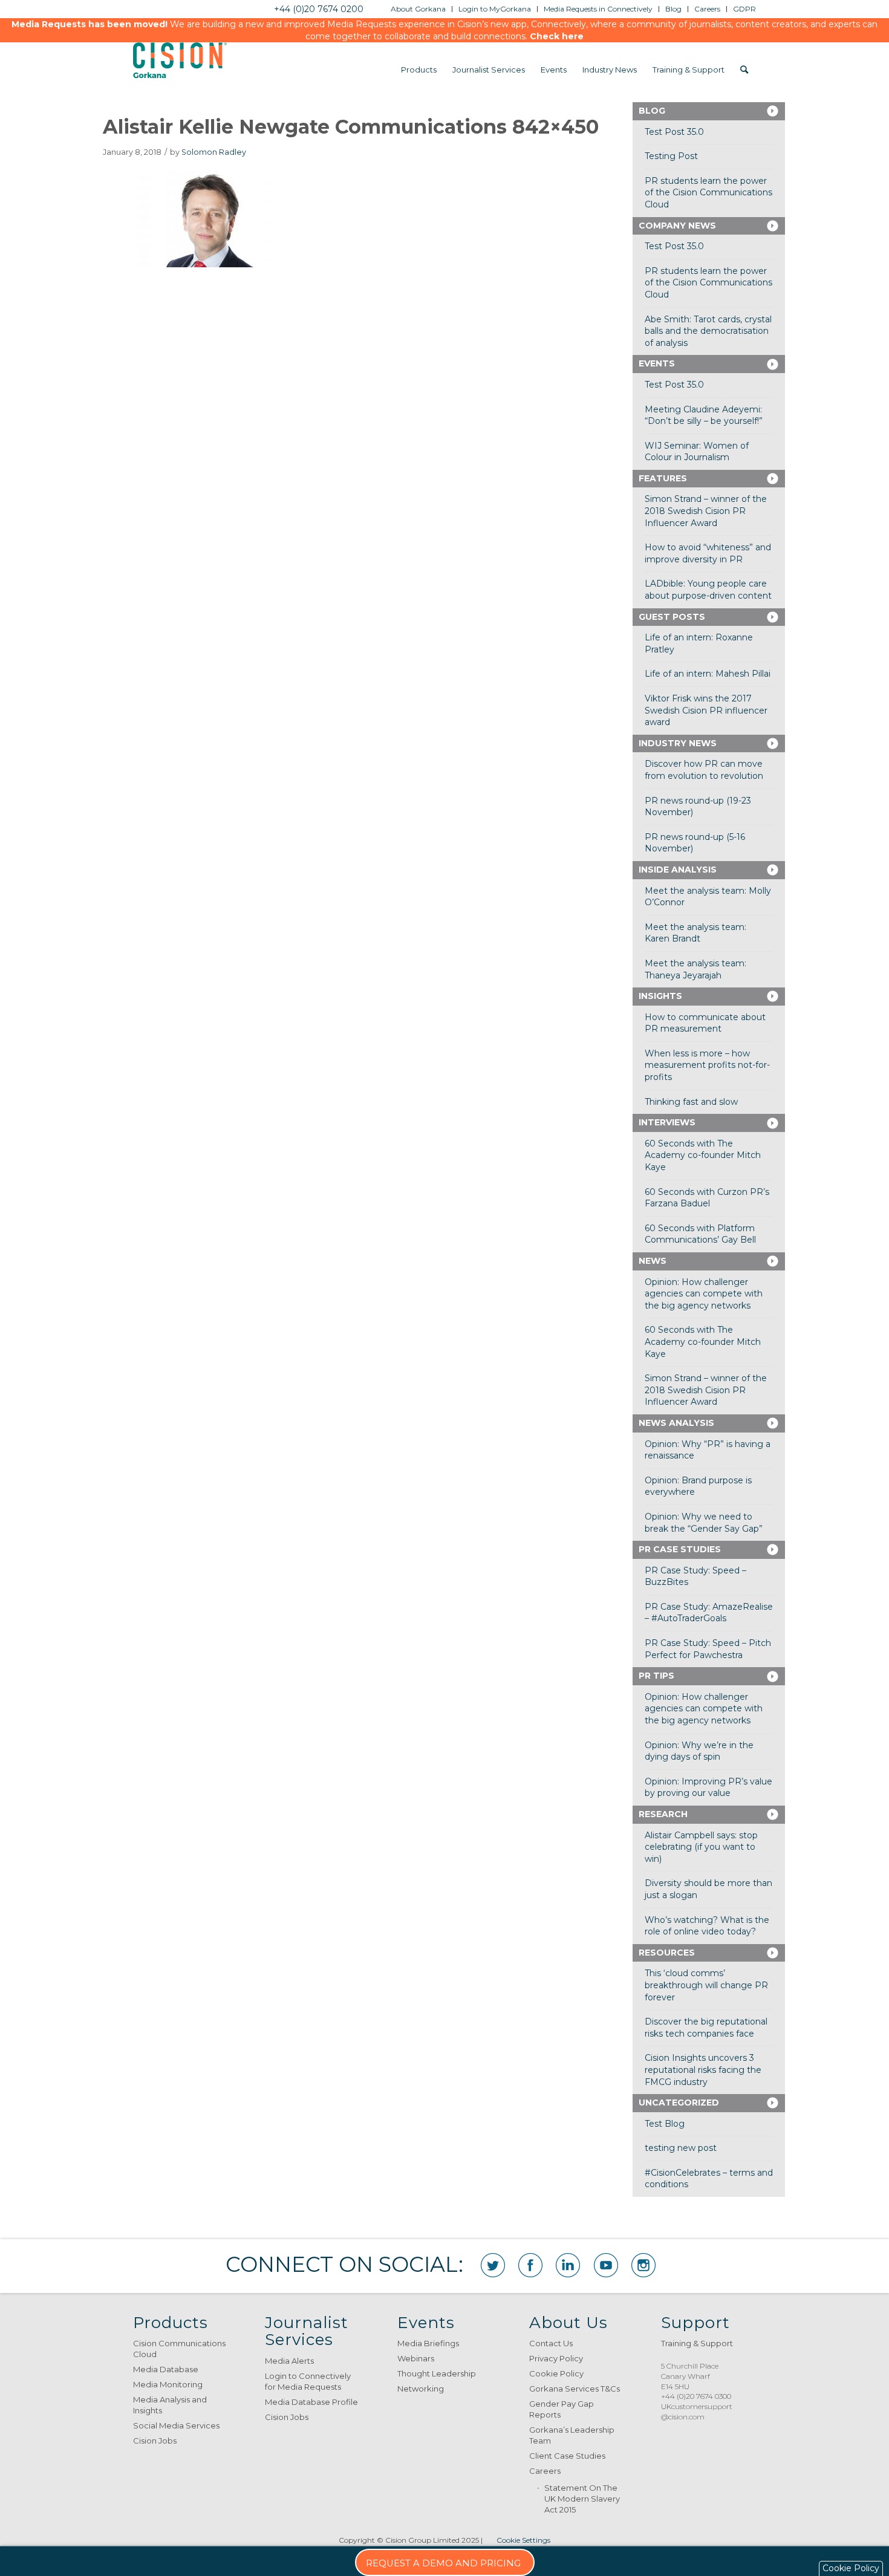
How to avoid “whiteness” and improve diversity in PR (708, 553)
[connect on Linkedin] (568, 2265)
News (653, 1261)
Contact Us (551, 2343)
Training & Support (697, 2343)
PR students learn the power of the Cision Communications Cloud (708, 193)
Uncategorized (679, 2103)
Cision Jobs (155, 2441)
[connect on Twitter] (493, 2265)
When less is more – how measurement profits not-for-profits (707, 1065)
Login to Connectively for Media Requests (308, 2381)
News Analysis (676, 1423)
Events (657, 363)
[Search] (744, 70)
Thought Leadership (437, 2373)
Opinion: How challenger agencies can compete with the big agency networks (704, 1294)
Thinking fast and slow (691, 1102)
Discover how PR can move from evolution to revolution (704, 770)
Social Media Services (176, 2425)
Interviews (667, 1122)
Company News (677, 226)
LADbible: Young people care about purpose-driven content (708, 590)
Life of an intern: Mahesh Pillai (708, 674)
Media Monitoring (168, 2384)
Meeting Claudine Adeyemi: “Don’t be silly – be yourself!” (704, 415)
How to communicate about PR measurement (705, 1023)
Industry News (678, 743)
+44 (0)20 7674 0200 (319, 9)
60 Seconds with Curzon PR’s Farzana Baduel (707, 1198)
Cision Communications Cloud (179, 2349)
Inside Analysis (678, 870)
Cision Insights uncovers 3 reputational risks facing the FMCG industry (703, 2070)
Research (663, 1814)
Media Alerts (289, 2361)
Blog (652, 111)
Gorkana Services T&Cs (575, 2389)
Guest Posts (672, 617)
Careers (545, 2471)
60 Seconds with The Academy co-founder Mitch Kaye (703, 1155)
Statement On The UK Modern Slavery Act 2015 (582, 2499)
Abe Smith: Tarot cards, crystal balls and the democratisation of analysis (708, 331)
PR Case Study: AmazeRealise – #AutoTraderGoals (709, 1613)
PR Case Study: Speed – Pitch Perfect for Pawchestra (708, 1649)
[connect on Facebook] (530, 2265)
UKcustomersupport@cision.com (697, 2412)
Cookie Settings (523, 2540)
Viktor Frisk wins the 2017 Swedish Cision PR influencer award (706, 710)
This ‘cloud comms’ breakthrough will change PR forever (706, 1985)
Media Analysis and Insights (170, 2405)
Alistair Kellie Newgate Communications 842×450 (351, 127)
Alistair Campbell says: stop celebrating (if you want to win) (701, 1847)
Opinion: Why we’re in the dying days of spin (699, 1751)
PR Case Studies (680, 1549)
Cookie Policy (556, 2373)
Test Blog (665, 2124)
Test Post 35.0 (674, 132)
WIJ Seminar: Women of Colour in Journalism (697, 452)
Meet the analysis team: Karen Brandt (695, 933)
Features (663, 478)
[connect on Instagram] (643, 2265)
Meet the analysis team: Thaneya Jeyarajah (695, 969)
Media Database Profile (311, 2402)
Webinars (416, 2358)
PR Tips (656, 1676)
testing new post (681, 2148)
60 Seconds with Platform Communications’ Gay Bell (700, 1234)
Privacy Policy (556, 2358)
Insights (660, 996)
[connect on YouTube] (606, 2265)
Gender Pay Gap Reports (562, 2409)
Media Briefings (428, 2343)
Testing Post (671, 156)
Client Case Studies (567, 2456)
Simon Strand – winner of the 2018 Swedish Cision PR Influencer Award (706, 511)
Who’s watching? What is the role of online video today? (707, 1926)
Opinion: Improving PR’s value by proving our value (708, 1787)
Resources (667, 1953)
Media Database (166, 2369)
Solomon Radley (214, 152)
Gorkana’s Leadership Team (572, 2435)
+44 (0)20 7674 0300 (696, 2396)
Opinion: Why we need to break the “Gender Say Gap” (704, 1523)
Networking (421, 2389)
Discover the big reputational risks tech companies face (706, 2028)
